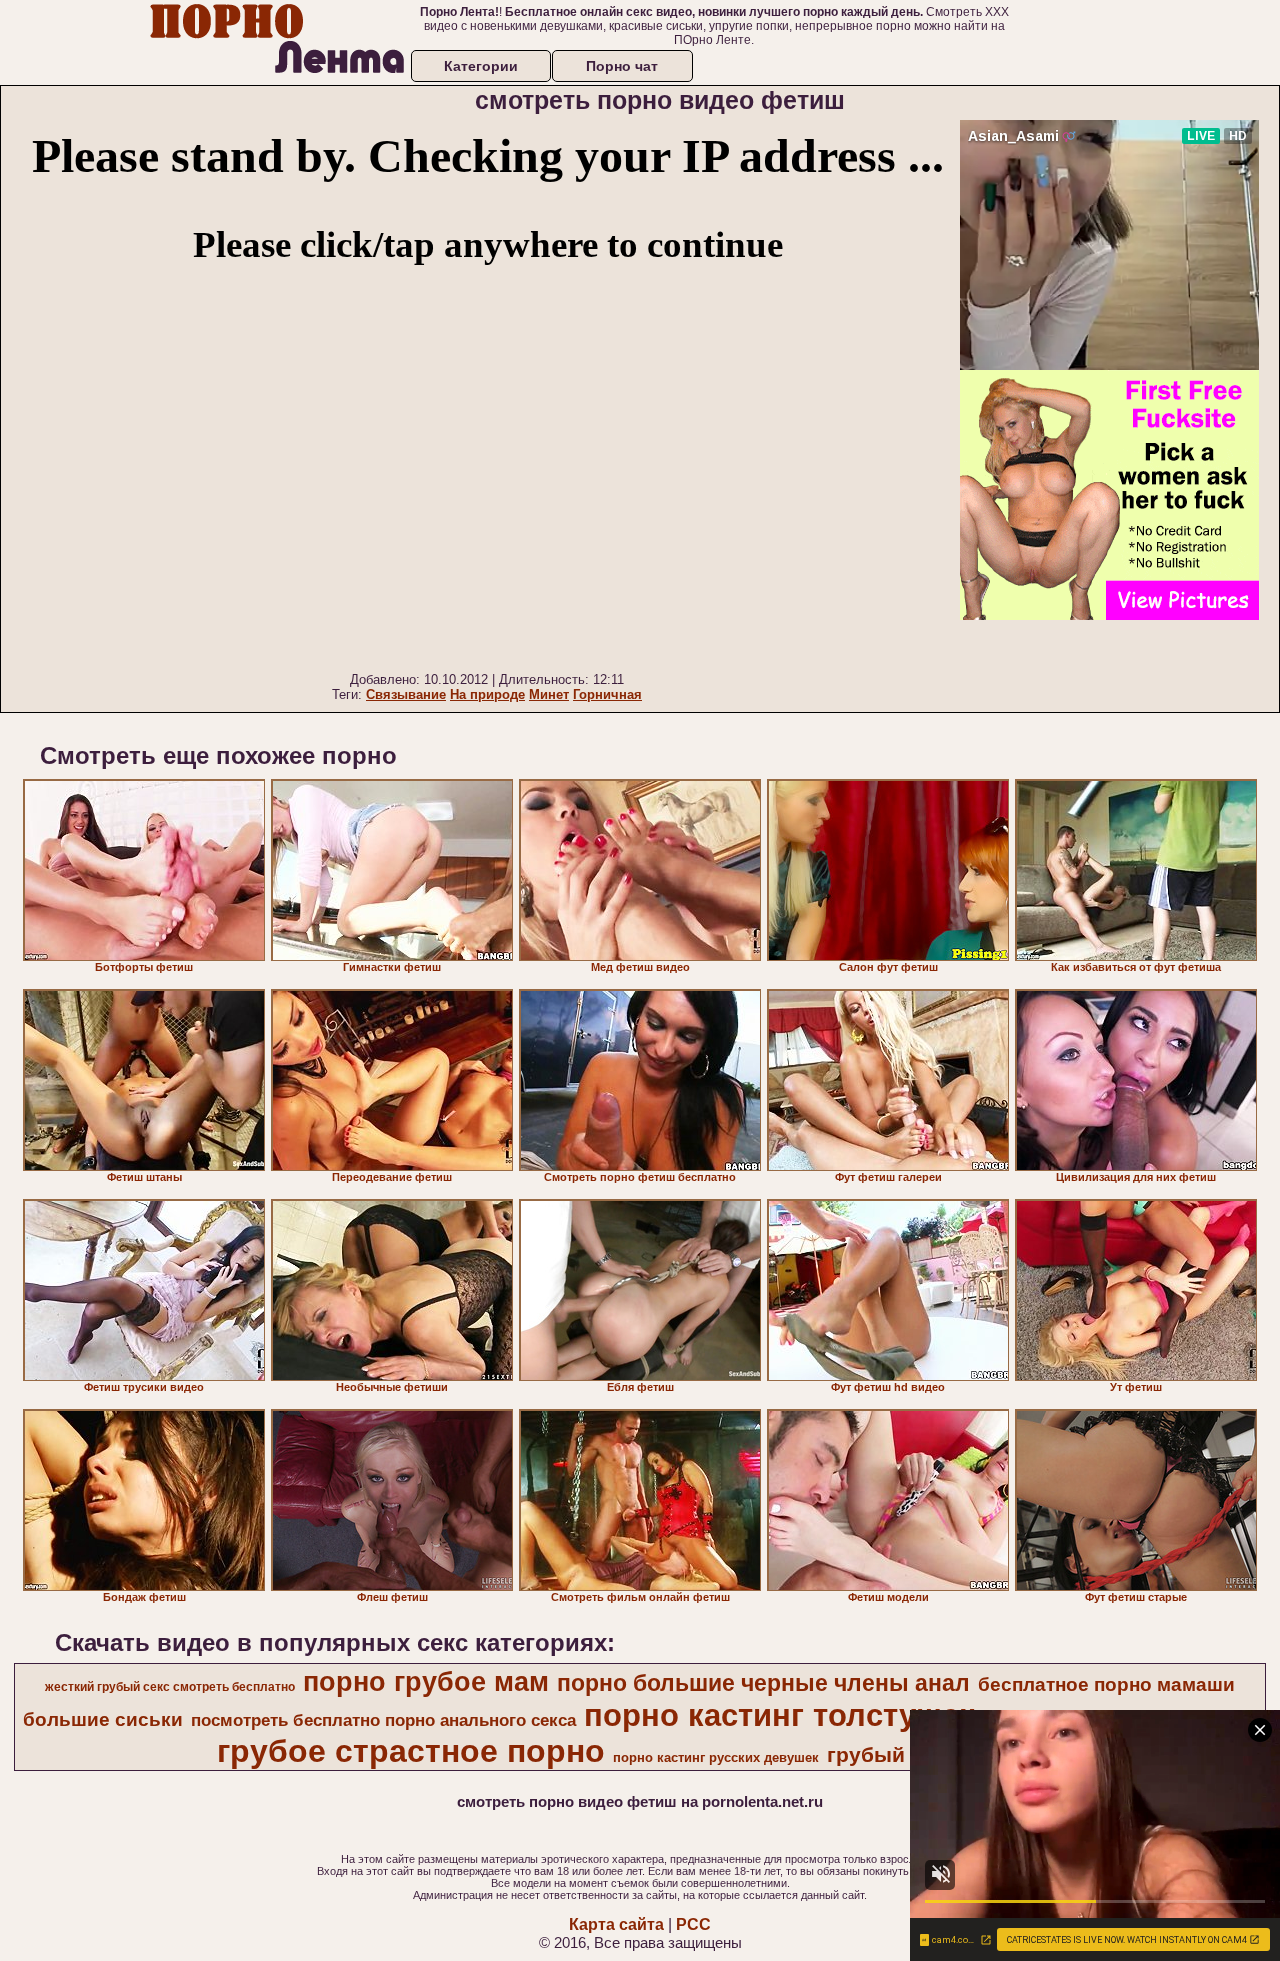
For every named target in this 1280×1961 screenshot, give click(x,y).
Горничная (607, 694)
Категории (481, 66)
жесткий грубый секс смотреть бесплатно (170, 1687)
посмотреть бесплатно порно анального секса (383, 1720)
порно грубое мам (426, 1682)
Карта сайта (616, 1924)
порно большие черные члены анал (763, 1683)
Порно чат (622, 66)
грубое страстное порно (411, 1751)
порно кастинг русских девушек (716, 1757)
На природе (487, 694)
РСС (693, 1924)
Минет (549, 694)
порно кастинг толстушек (779, 1715)
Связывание (406, 694)
